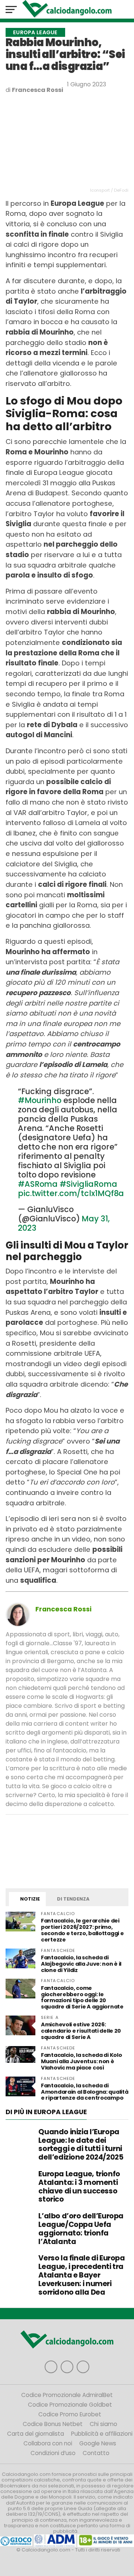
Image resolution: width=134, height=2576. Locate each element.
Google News (98, 2443)
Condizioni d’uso (53, 2453)
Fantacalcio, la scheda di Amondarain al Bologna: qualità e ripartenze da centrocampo (84, 2092)
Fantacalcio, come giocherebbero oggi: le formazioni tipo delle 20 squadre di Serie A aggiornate (82, 1997)
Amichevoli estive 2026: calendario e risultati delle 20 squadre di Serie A (81, 2031)
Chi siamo (103, 2424)
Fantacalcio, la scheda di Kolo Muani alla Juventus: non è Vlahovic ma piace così (81, 2061)
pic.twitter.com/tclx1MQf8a (71, 1193)
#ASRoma (38, 1184)
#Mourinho (40, 1100)
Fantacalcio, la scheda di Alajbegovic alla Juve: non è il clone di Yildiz (81, 1964)
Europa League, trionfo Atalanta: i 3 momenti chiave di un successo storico (79, 2187)
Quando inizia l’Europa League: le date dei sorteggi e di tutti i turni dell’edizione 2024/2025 (81, 2144)
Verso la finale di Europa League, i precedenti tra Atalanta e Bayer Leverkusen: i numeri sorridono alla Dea (82, 2275)
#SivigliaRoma (88, 1184)
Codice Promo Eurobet (70, 2414)
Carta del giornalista (36, 2434)
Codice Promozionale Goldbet (70, 2405)
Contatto (96, 2453)
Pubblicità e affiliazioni (102, 2434)
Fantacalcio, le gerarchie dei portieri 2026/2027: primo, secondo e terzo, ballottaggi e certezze (82, 1930)
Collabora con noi (48, 2443)
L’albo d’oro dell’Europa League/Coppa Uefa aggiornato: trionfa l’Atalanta (81, 2229)
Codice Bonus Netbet (53, 2424)
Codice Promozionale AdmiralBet (67, 2395)
